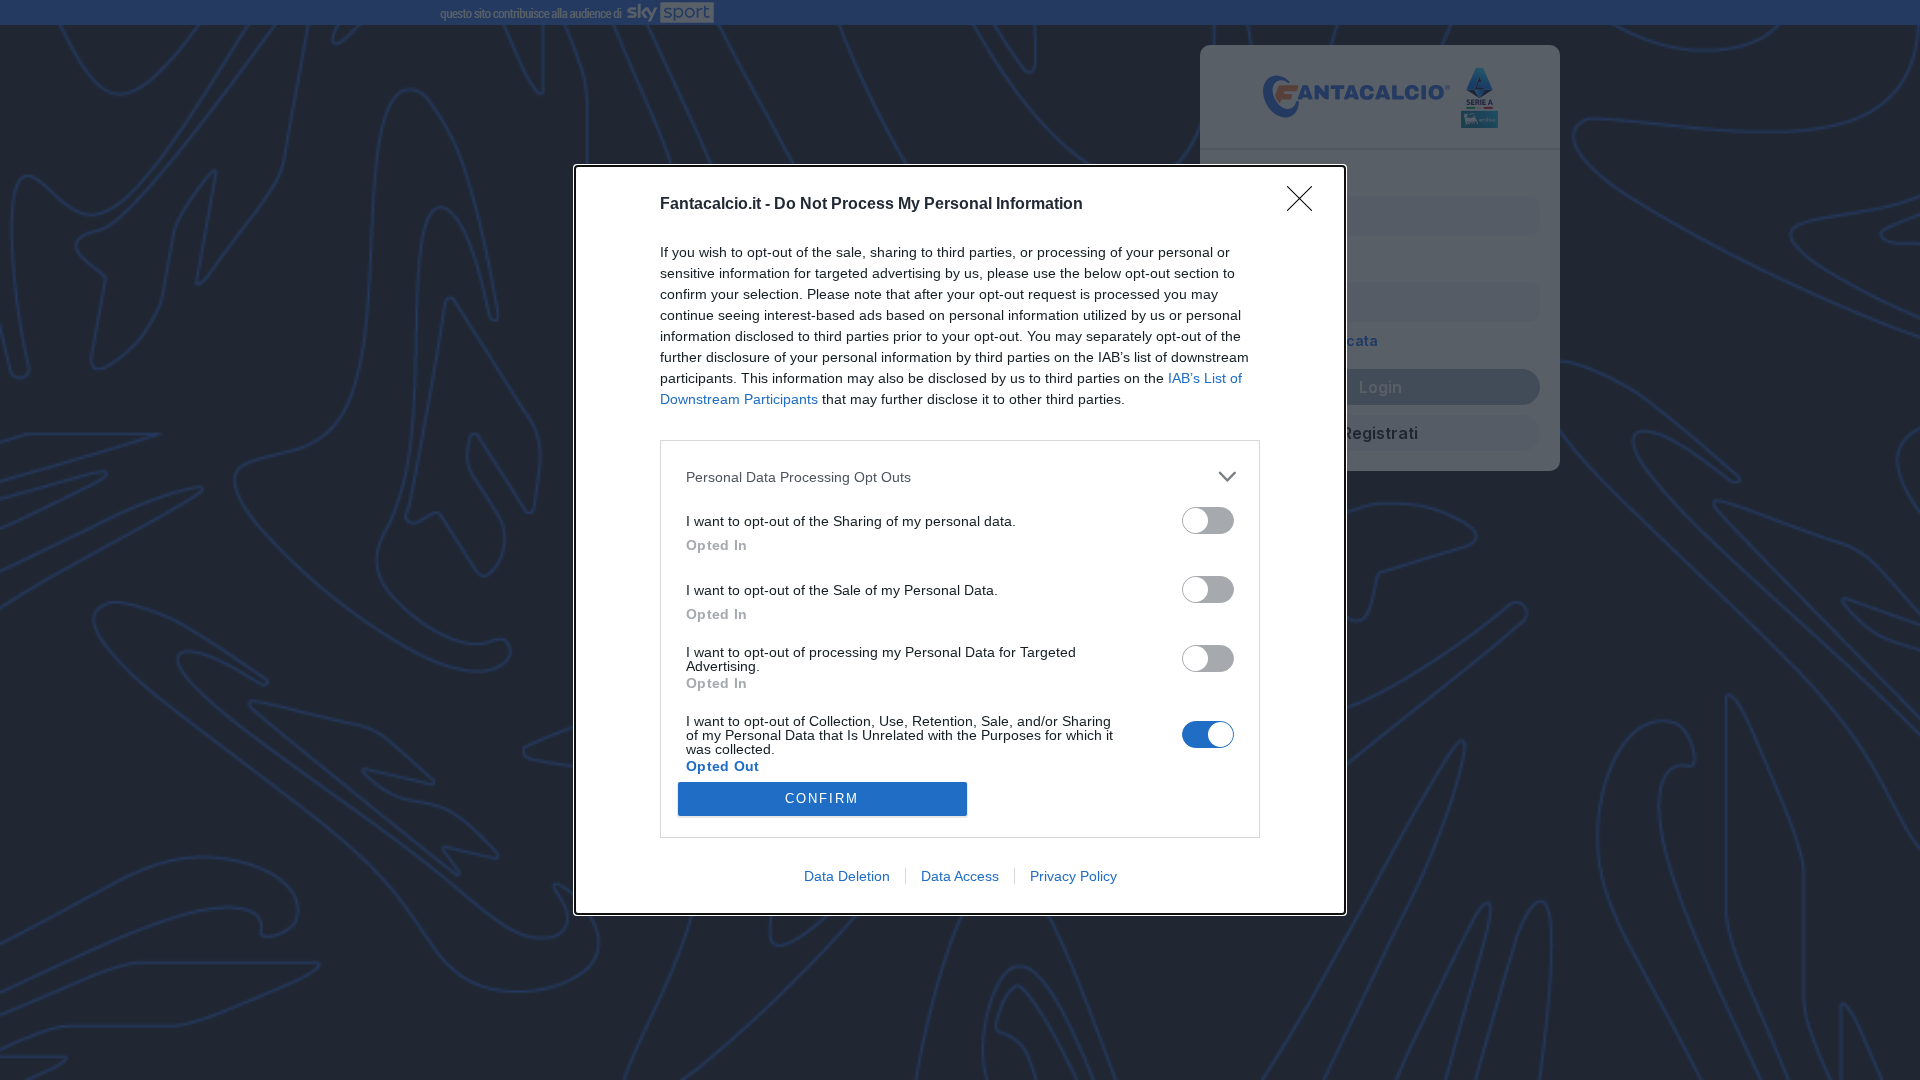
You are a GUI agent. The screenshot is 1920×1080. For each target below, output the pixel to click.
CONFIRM (822, 798)
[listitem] (960, 476)
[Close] (1306, 205)
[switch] (1208, 520)
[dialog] (960, 540)
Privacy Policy (1073, 876)
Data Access (960, 876)
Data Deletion (847, 876)
